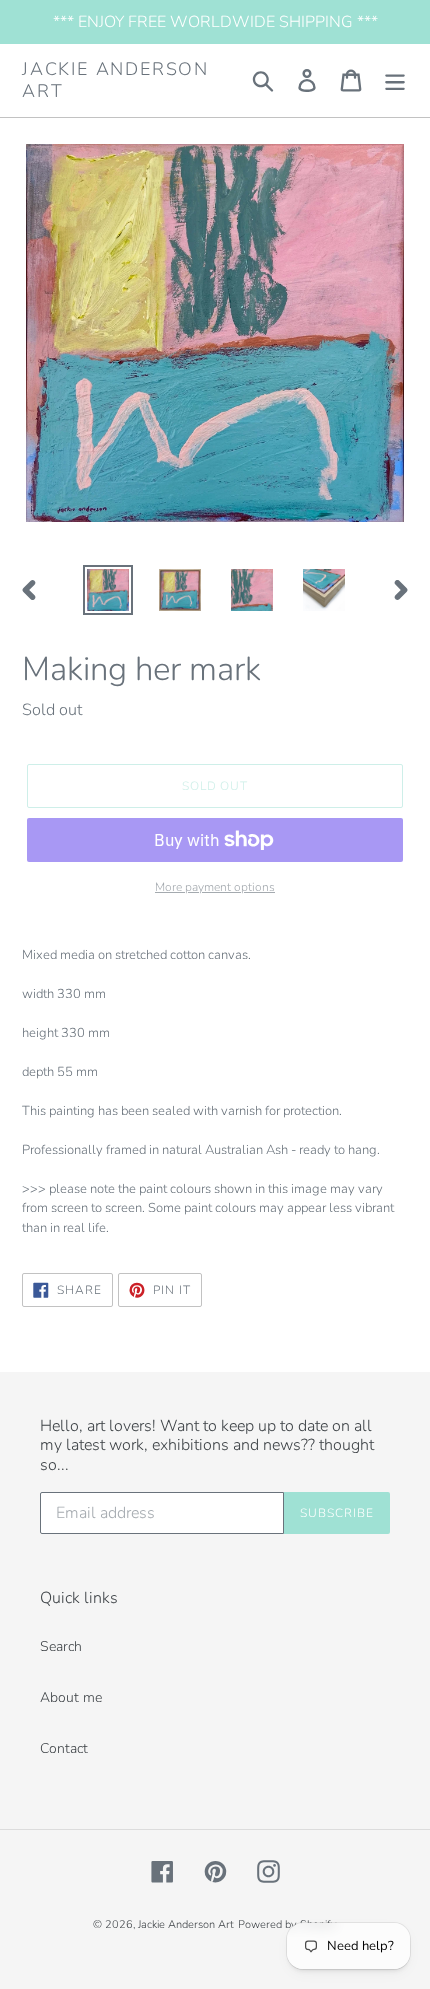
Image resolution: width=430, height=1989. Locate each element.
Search (61, 1646)
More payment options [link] (215, 887)
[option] (108, 590)
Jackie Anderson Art (115, 80)
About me (71, 1697)
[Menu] (395, 80)
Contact (64, 1748)
